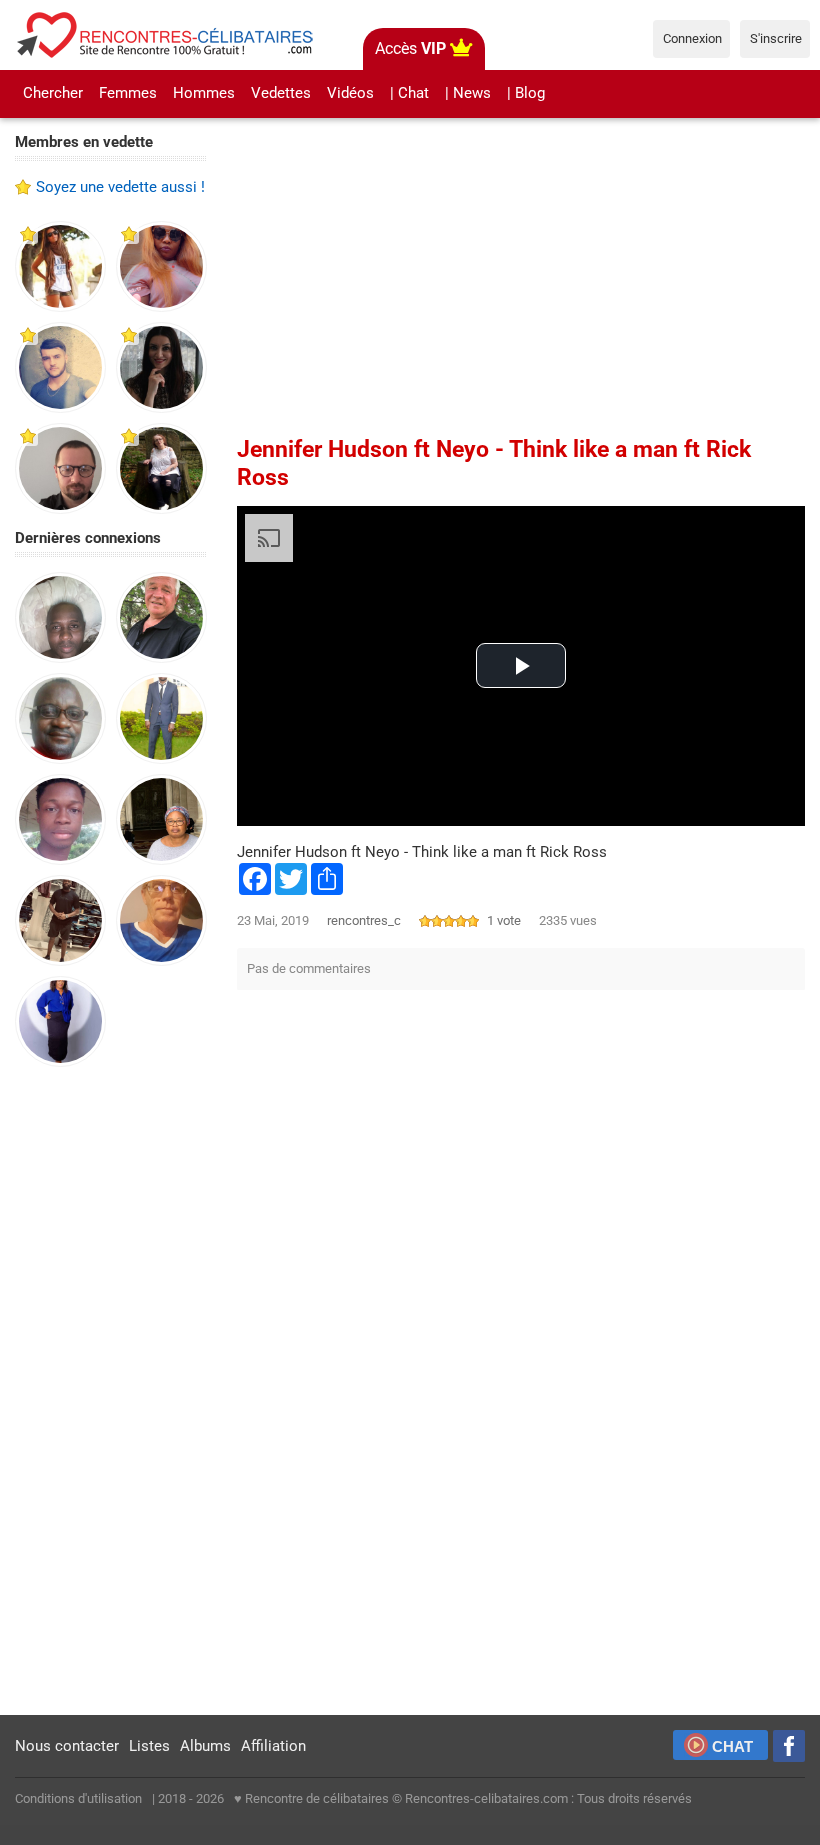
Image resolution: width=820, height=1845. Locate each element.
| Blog (526, 93)
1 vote (504, 920)
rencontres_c (364, 920)
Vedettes (281, 93)
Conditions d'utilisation (78, 1798)
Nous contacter (67, 1746)
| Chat (409, 93)
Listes (149, 1746)
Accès (410, 48)
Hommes (204, 93)
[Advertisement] (111, 1392)
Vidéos (350, 93)
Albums (205, 1746)
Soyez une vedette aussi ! (120, 187)
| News (468, 93)
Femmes (128, 93)
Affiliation (273, 1746)
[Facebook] (789, 1746)
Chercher (53, 93)
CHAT (732, 1746)
